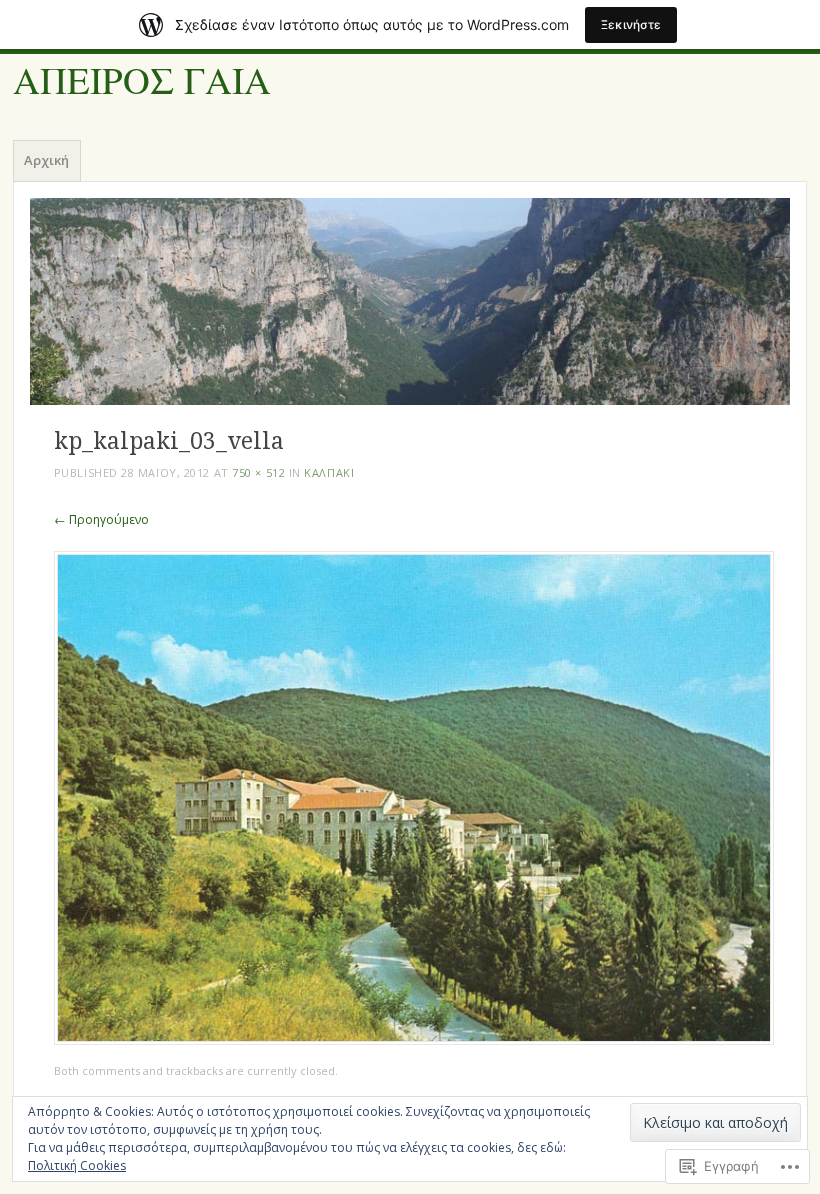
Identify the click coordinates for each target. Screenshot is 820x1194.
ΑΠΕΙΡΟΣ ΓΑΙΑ (142, 81)
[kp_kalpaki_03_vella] (414, 1039)
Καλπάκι (329, 472)
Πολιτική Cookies (77, 1165)
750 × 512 (258, 472)
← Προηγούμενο (101, 519)
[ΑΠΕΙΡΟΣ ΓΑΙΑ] (410, 301)
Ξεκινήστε (631, 24)
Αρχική (46, 160)
